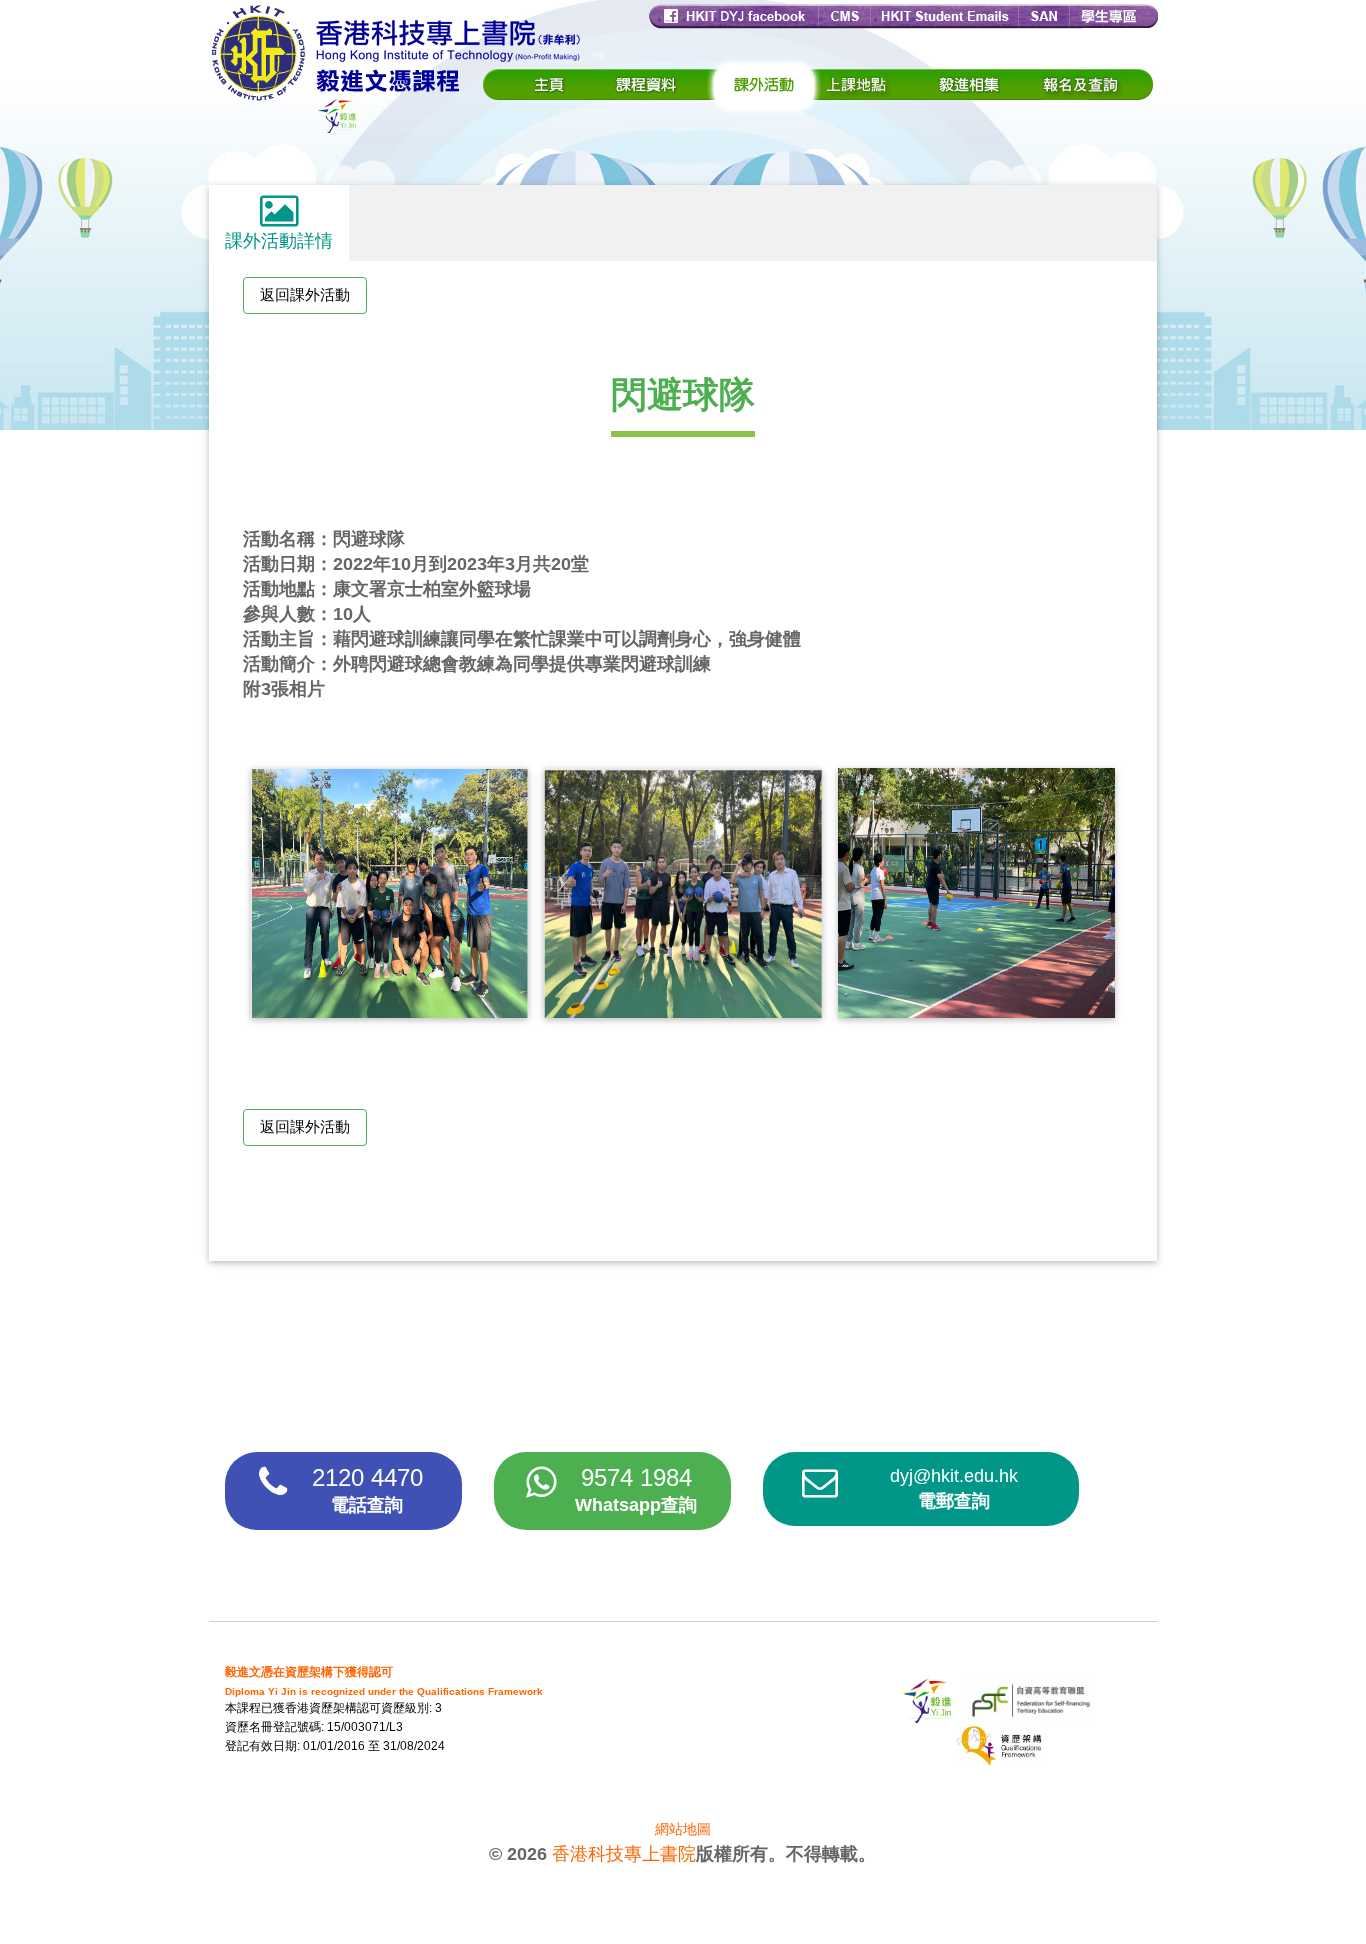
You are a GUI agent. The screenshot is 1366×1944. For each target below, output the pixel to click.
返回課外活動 (305, 294)
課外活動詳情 (279, 241)
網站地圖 (683, 1829)
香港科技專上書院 (624, 1854)
